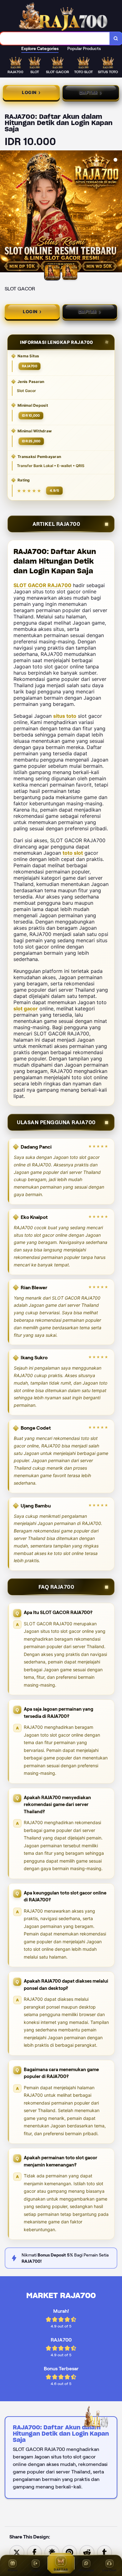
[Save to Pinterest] (69, 2552)
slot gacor (26, 1009)
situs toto (65, 716)
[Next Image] (117, 212)
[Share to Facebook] (34, 2552)
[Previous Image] (5, 212)
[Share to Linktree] (52, 2552)
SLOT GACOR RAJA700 (42, 585)
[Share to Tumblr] (104, 2552)
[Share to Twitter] (17, 2552)
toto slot (73, 853)
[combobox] (55, 38)
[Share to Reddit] (87, 2552)
